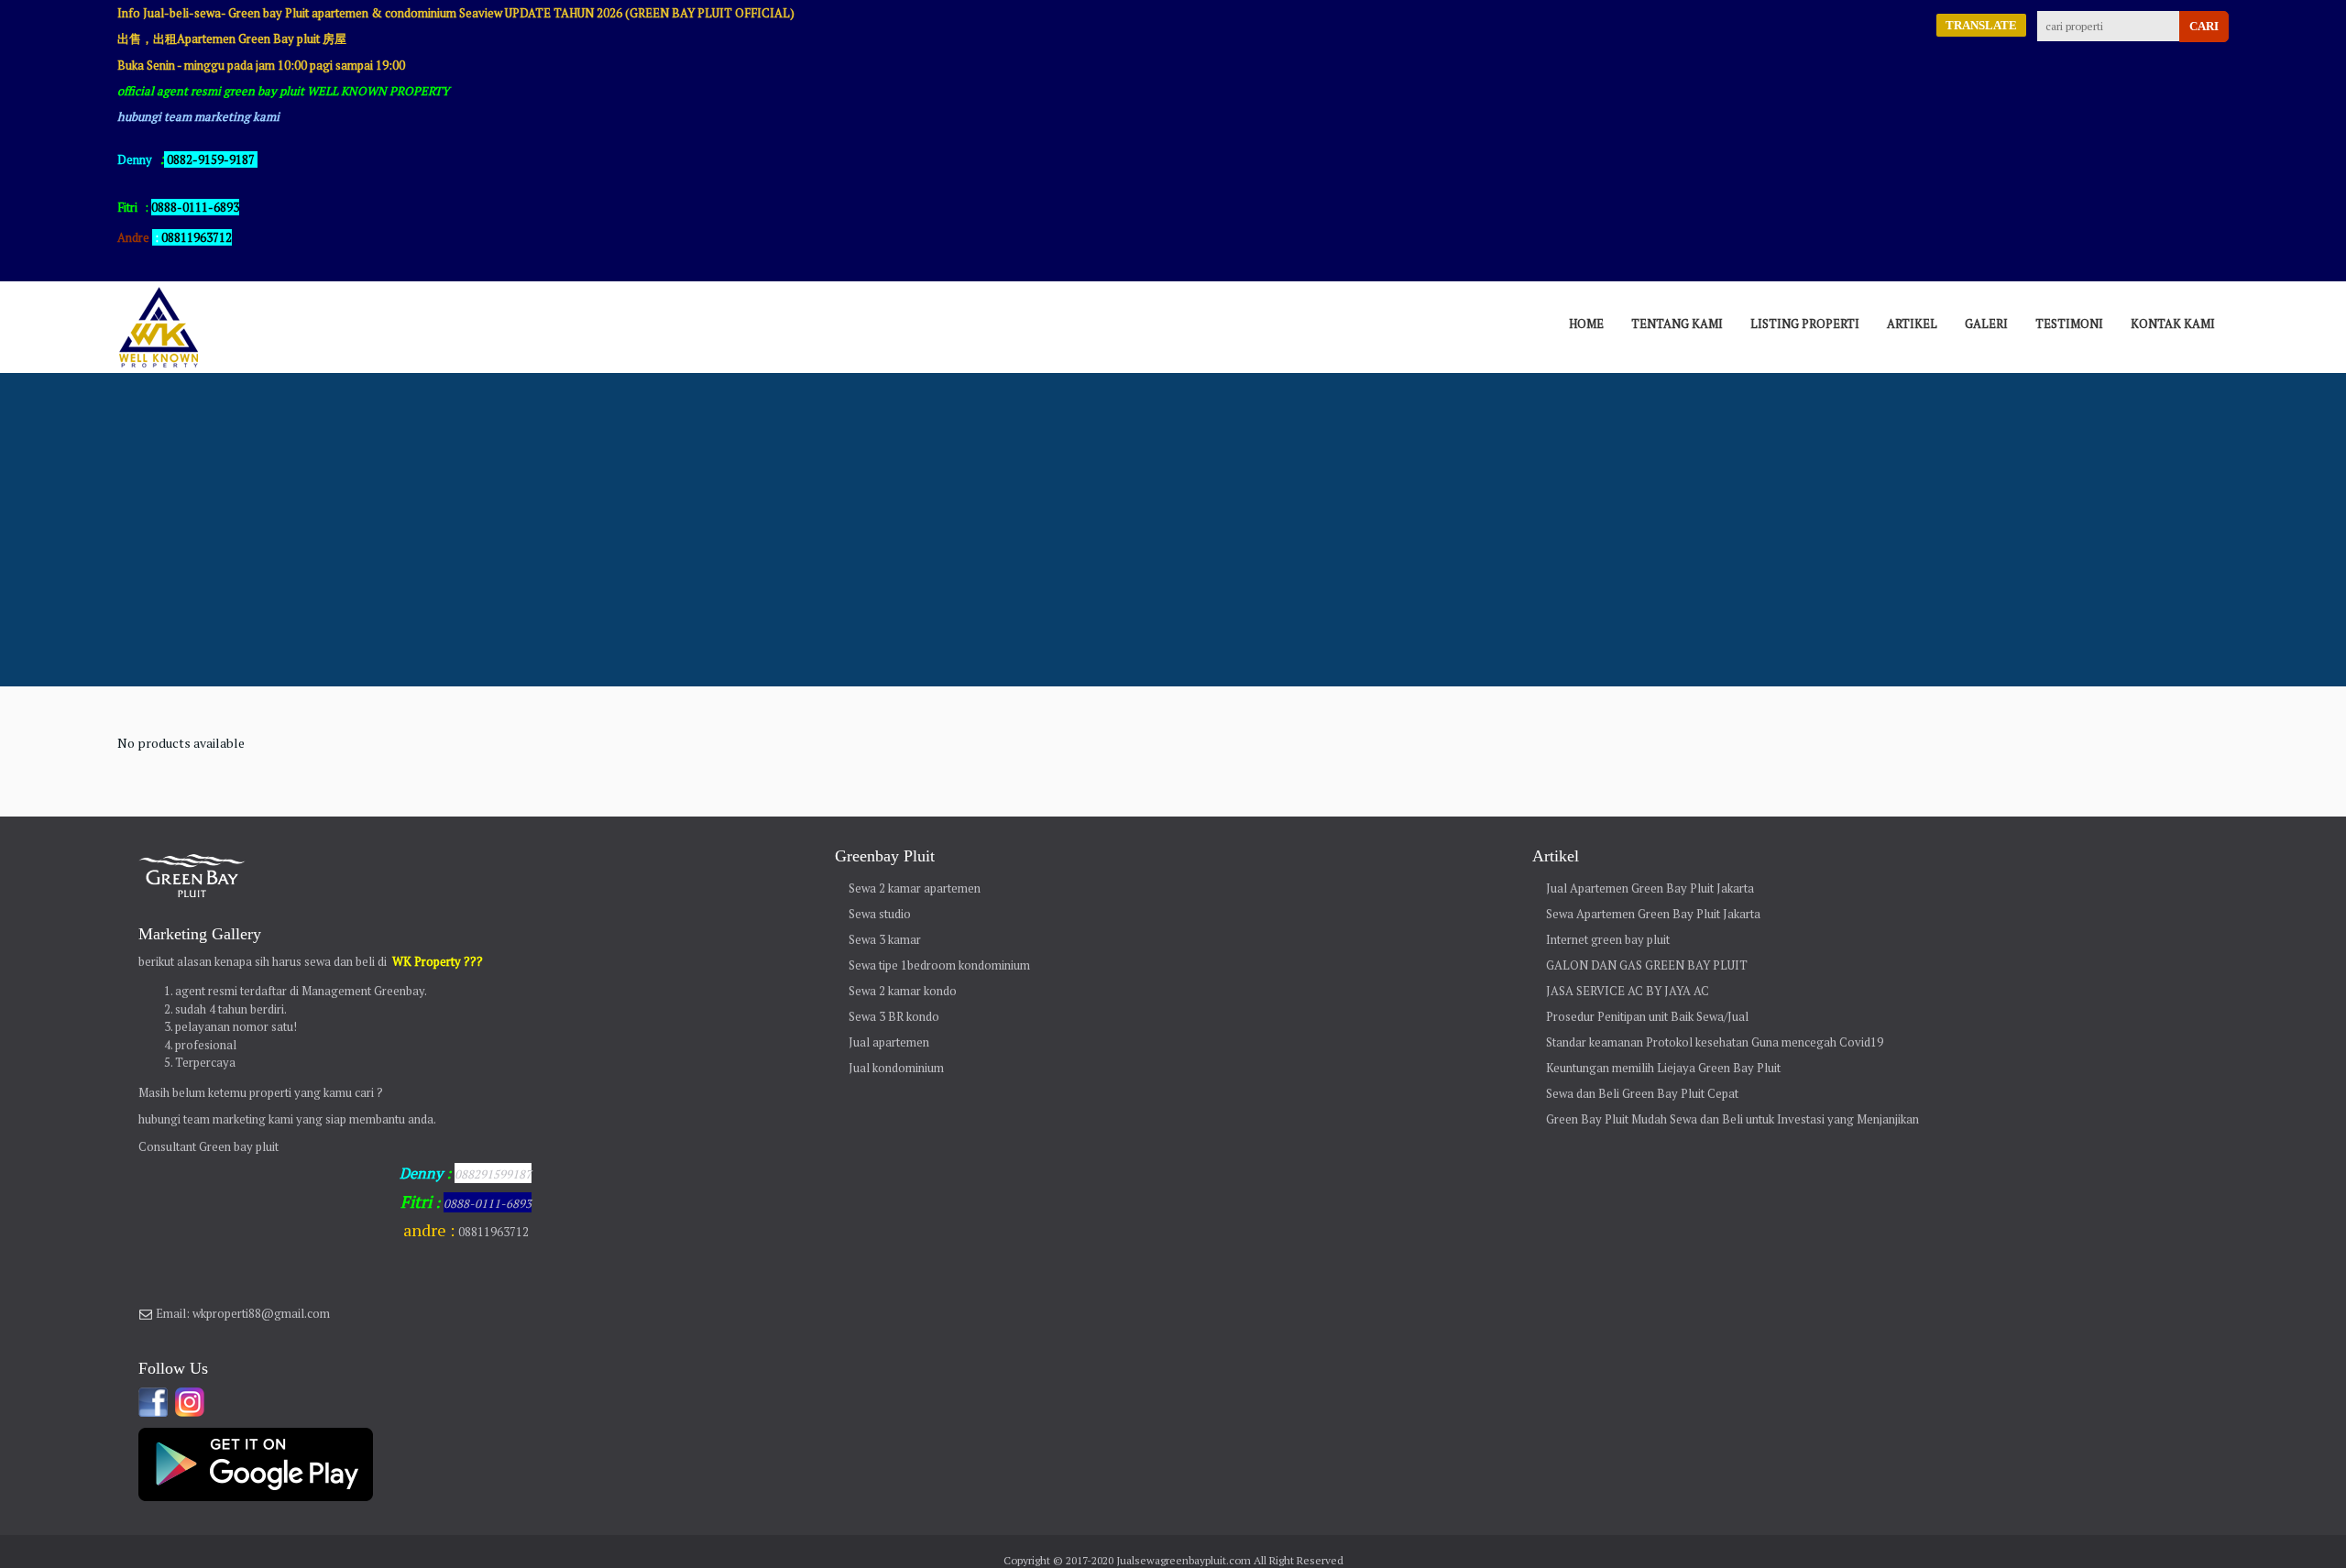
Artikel (1912, 323)
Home (1586, 323)
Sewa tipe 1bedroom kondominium (939, 965)
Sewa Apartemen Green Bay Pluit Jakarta (1653, 914)
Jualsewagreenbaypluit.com (1184, 1560)
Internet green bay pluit (1608, 939)
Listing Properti (1805, 323)
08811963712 (197, 237)
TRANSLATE (1981, 25)
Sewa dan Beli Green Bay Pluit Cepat (1642, 1093)
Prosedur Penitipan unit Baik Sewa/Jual (1647, 1016)
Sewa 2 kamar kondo (903, 991)
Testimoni (2069, 323)
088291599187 (493, 1174)
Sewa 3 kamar (885, 939)
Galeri (1986, 323)
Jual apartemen (889, 1042)
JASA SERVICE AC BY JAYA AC (1628, 991)
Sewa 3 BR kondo (894, 1016)
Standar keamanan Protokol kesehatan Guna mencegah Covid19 (1715, 1042)
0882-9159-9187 (211, 159)
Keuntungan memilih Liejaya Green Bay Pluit (1663, 1068)
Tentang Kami (1677, 323)
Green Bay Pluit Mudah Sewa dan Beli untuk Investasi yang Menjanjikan (1732, 1119)
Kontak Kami (2173, 323)
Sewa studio (880, 914)
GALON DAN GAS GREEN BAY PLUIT (1647, 965)
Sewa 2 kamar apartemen (915, 888)
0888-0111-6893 (488, 1203)
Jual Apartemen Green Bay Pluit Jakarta (1650, 888)
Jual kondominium (896, 1068)
